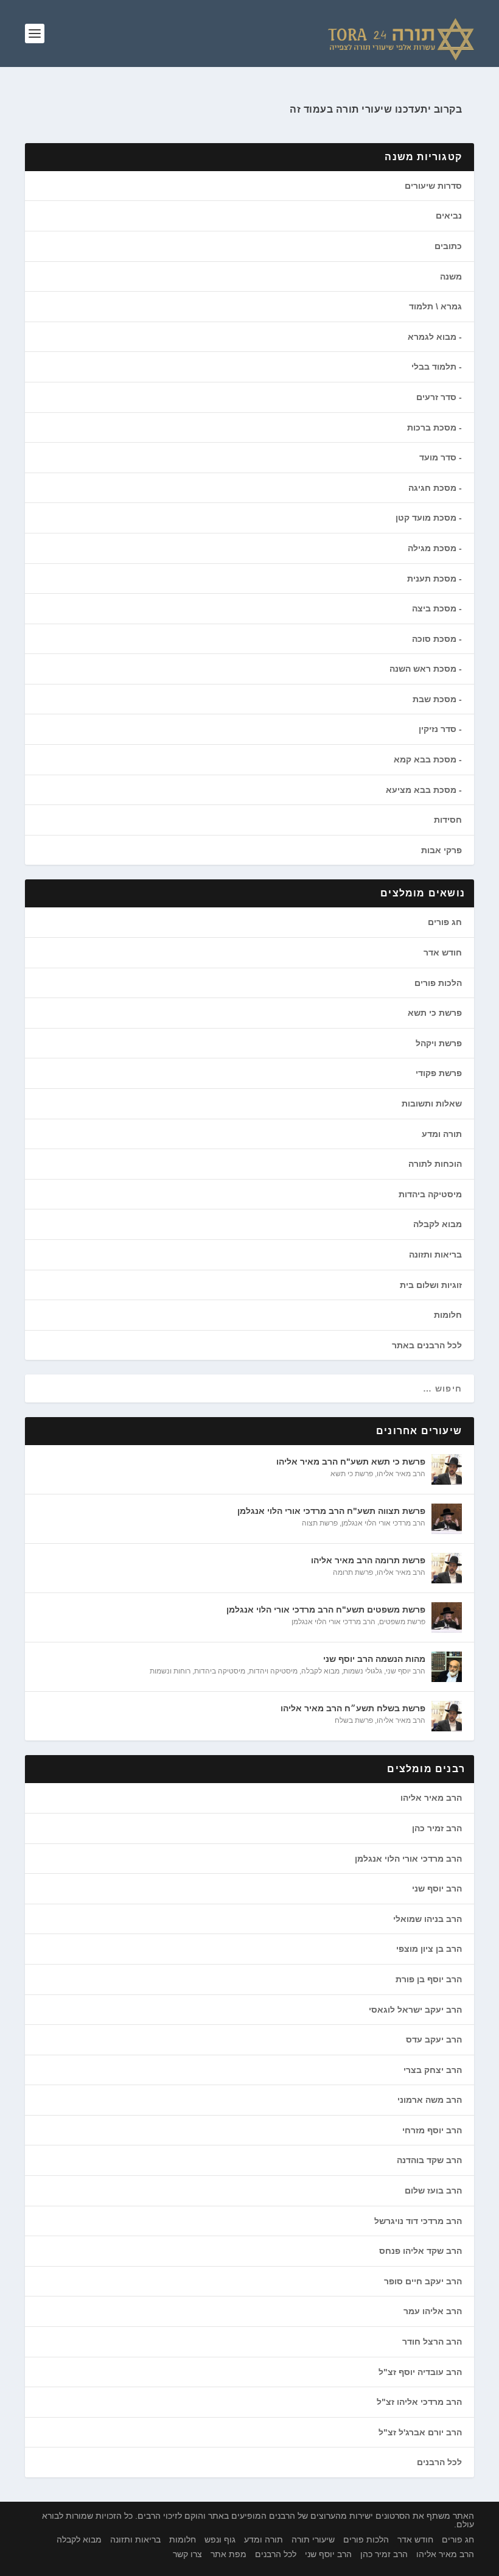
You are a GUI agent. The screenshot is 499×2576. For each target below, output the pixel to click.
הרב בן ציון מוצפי (429, 1949)
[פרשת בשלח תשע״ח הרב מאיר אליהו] (447, 1716)
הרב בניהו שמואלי (427, 1919)
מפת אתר (229, 2554)
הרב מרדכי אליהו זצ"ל (419, 2402)
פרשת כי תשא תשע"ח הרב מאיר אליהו (351, 1462)
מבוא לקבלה (438, 1224)
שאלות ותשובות (432, 1103)
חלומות (448, 1315)
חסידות (448, 820)
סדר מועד (438, 457)
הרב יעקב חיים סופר (423, 2281)
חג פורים (445, 922)
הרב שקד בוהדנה (429, 2160)
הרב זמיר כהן (437, 1828)
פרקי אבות (441, 850)
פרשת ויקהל (439, 1043)
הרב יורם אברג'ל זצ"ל (420, 2432)
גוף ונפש (220, 2539)
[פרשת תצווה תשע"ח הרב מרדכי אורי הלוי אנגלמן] (447, 1519)
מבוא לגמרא (432, 337)
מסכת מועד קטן (426, 518)
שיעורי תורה (313, 2539)
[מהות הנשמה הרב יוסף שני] (447, 1667)
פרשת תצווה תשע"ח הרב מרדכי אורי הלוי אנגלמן (331, 1511)
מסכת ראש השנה (423, 669)
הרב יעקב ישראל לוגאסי (415, 2010)
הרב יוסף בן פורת (429, 1979)
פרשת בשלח (354, 1720)
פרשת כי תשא (435, 1013)
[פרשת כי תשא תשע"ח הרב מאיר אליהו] (447, 1469)
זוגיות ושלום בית (431, 1285)
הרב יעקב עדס (434, 2039)
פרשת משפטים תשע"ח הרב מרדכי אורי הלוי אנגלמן (326, 1610)
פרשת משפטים (402, 1622)
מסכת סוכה (434, 639)
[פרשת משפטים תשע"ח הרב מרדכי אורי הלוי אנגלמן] (447, 1617)
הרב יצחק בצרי (433, 2070)
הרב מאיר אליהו (401, 1474)
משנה (451, 276)
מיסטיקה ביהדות (430, 1194)
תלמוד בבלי (434, 367)
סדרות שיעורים (433, 186)
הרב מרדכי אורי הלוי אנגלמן (383, 1523)
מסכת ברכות (432, 428)
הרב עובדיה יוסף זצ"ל (420, 2372)
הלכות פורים (438, 983)
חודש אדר (443, 952)
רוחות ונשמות (170, 1671)
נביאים (449, 216)
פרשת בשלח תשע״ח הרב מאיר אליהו (353, 1708)
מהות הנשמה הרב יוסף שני (374, 1659)
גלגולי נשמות (363, 1671)
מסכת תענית (432, 579)
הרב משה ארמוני (430, 2100)
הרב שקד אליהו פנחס (420, 2251)
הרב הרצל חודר (432, 2342)
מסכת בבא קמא (425, 759)
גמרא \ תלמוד (435, 306)
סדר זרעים (436, 397)
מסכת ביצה (434, 608)
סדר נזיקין (438, 729)
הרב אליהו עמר (433, 2311)
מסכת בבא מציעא (421, 790)
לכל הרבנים (439, 2462)
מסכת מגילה (432, 548)
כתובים (448, 246)
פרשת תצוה (320, 1523)
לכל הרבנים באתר (427, 1345)
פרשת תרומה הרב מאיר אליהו (368, 1560)
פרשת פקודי (439, 1073)
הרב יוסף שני (406, 1671)
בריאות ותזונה (435, 1255)
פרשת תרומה (353, 1572)
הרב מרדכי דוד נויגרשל (418, 2221)
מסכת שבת (434, 699)
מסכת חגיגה (432, 488)
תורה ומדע (442, 1134)
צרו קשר (187, 2554)
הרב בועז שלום (433, 2191)
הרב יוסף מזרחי (432, 2130)
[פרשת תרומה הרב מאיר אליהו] (447, 1568)
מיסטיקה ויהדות (273, 1671)
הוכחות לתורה (435, 1164)
